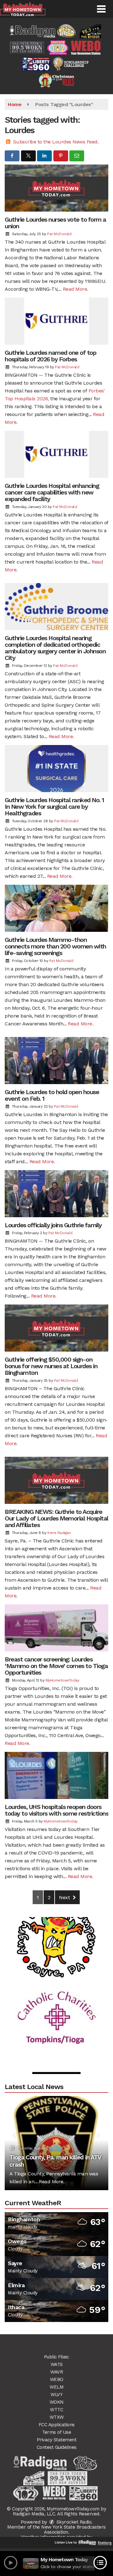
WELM (56, 2387)
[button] (101, 9)
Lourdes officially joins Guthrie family (53, 1225)
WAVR (56, 2372)
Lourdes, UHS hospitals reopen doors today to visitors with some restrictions (56, 1810)
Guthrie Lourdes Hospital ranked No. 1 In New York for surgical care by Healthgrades (54, 807)
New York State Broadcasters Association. (73, 2530)
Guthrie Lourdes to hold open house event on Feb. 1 (52, 1095)
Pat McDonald (59, 234)
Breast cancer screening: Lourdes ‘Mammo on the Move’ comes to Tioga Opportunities (56, 1666)
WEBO (57, 2379)
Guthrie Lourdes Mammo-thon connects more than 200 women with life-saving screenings (55, 946)
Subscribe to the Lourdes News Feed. (56, 142)
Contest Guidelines (57, 2447)
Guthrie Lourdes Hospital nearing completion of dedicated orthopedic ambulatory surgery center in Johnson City (55, 648)
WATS (57, 2364)
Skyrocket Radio (73, 2522)
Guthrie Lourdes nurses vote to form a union (55, 223)
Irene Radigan (59, 1533)
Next (65, 1897)
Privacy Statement (57, 2440)
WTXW (57, 2417)
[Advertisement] (56, 1921)
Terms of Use (56, 2432)
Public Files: (57, 2357)
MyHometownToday (62, 1680)
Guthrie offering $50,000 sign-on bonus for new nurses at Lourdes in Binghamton (51, 1366)
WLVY (56, 2395)
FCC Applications (57, 2425)
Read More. (75, 289)
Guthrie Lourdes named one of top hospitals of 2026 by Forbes (50, 356)
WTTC (56, 2410)
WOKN (57, 2402)
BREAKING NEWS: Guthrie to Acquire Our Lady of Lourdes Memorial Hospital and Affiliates (56, 1518)
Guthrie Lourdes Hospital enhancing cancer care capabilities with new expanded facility (52, 492)
